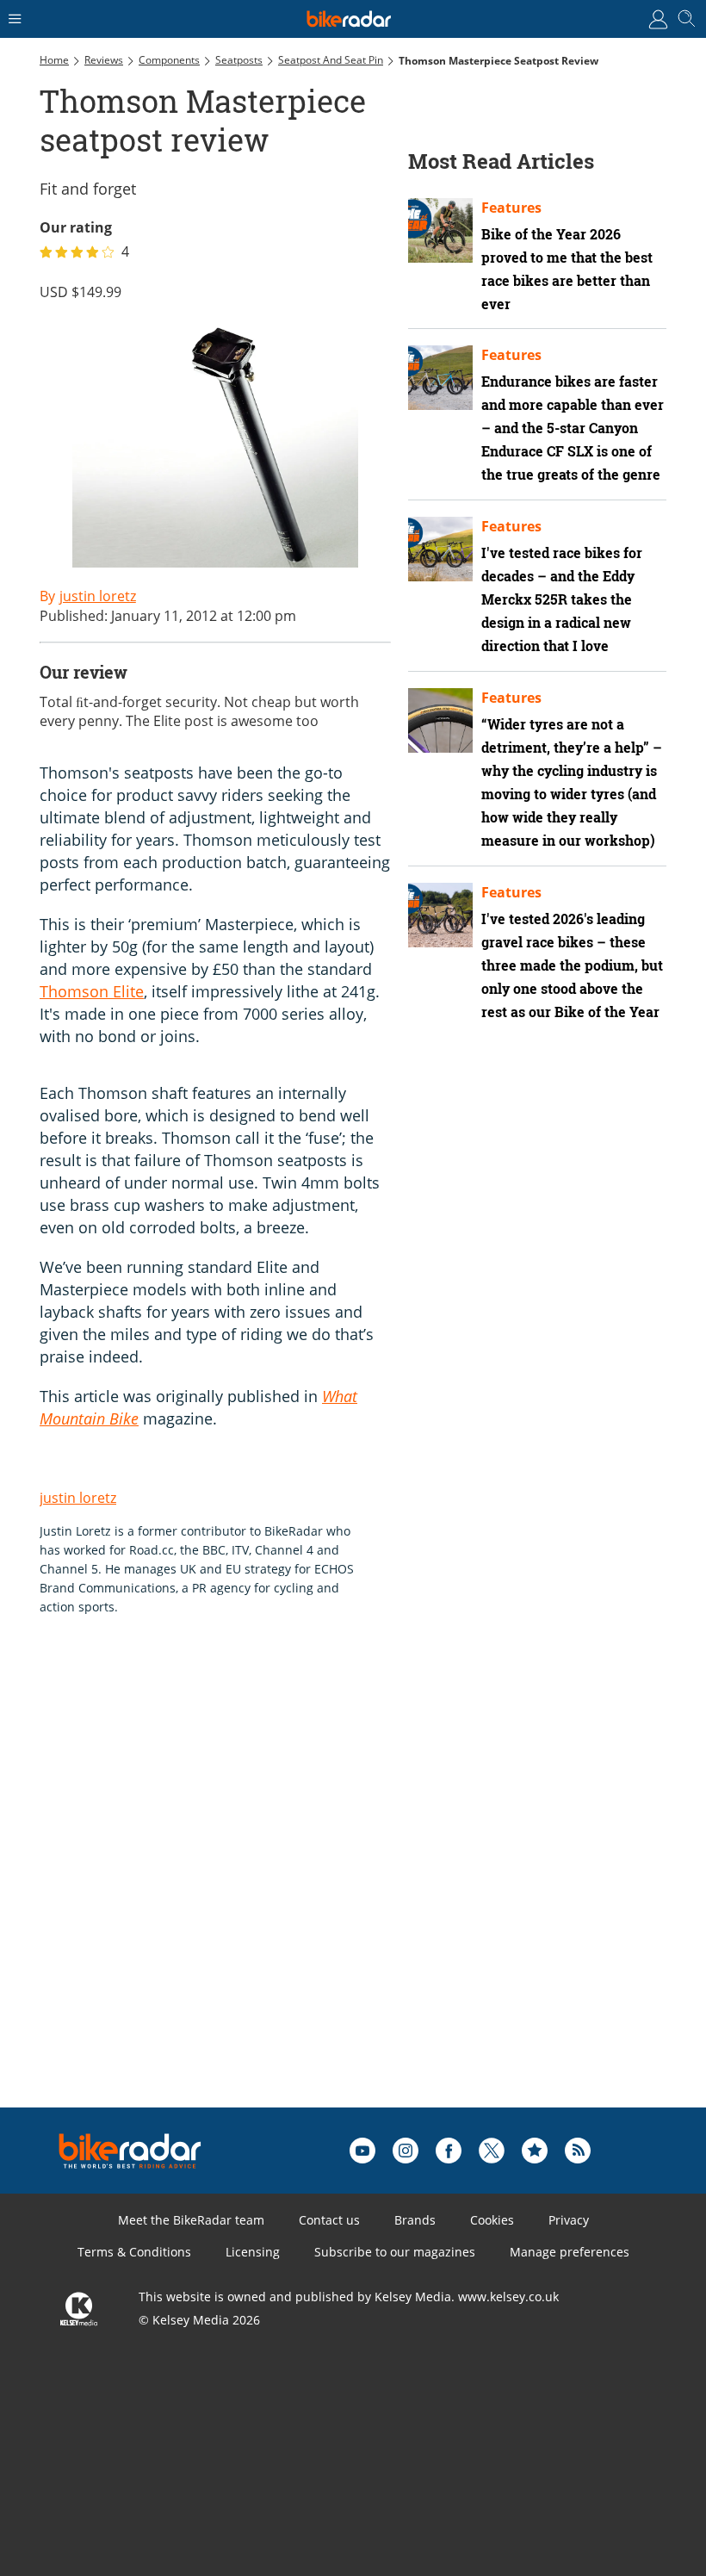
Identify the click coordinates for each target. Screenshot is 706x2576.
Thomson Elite (92, 991)
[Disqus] (307, 1889)
